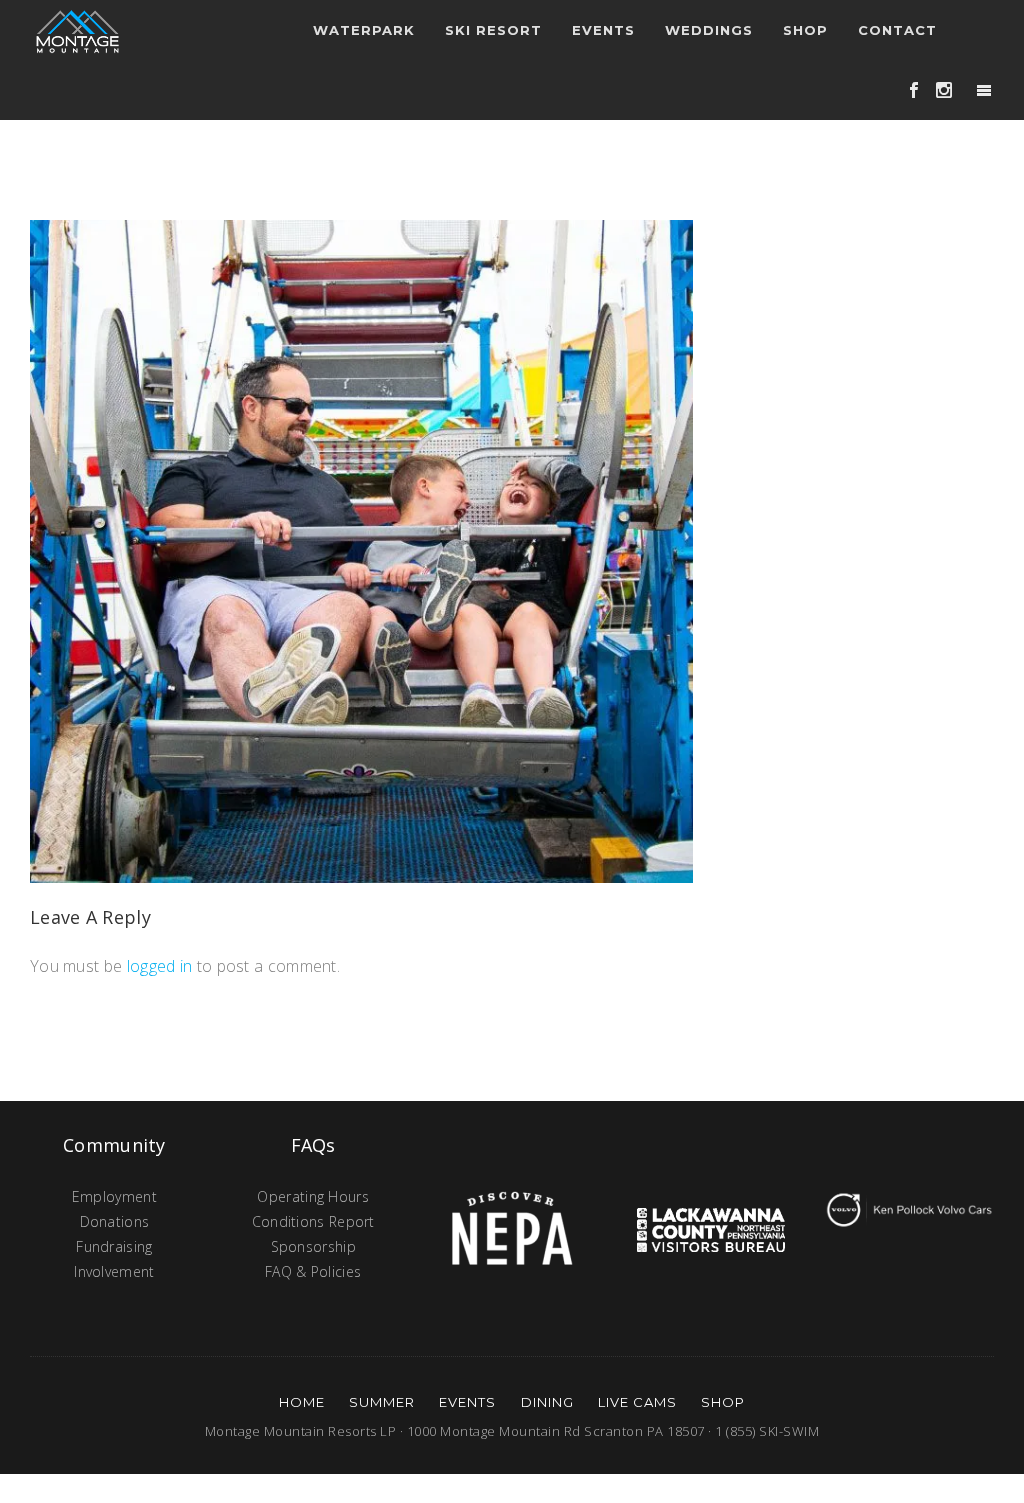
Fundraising (114, 1246)
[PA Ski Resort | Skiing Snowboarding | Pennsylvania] (77, 30)
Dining (547, 1402)
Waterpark (364, 30)
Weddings (709, 30)
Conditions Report (313, 1221)
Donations (115, 1221)
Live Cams (637, 1402)
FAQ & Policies (313, 1271)
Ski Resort (493, 30)
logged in (160, 966)
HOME (302, 1402)
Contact (897, 30)
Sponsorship (313, 1246)
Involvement (114, 1271)
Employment (114, 1196)
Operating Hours (313, 1196)
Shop (805, 30)
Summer (382, 1402)
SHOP (723, 1402)
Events (467, 1402)
